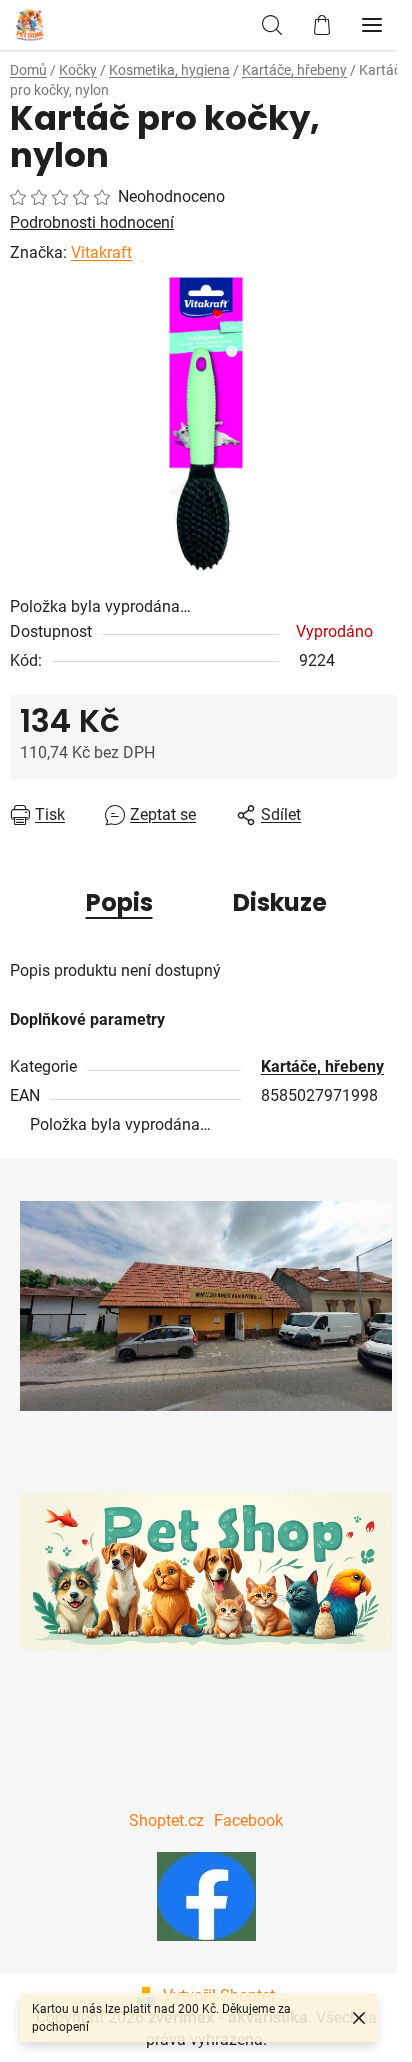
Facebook (248, 1820)
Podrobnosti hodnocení (92, 222)
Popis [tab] (119, 902)
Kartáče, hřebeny (322, 1066)
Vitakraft (101, 252)
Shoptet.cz (166, 1820)
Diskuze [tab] (280, 902)
